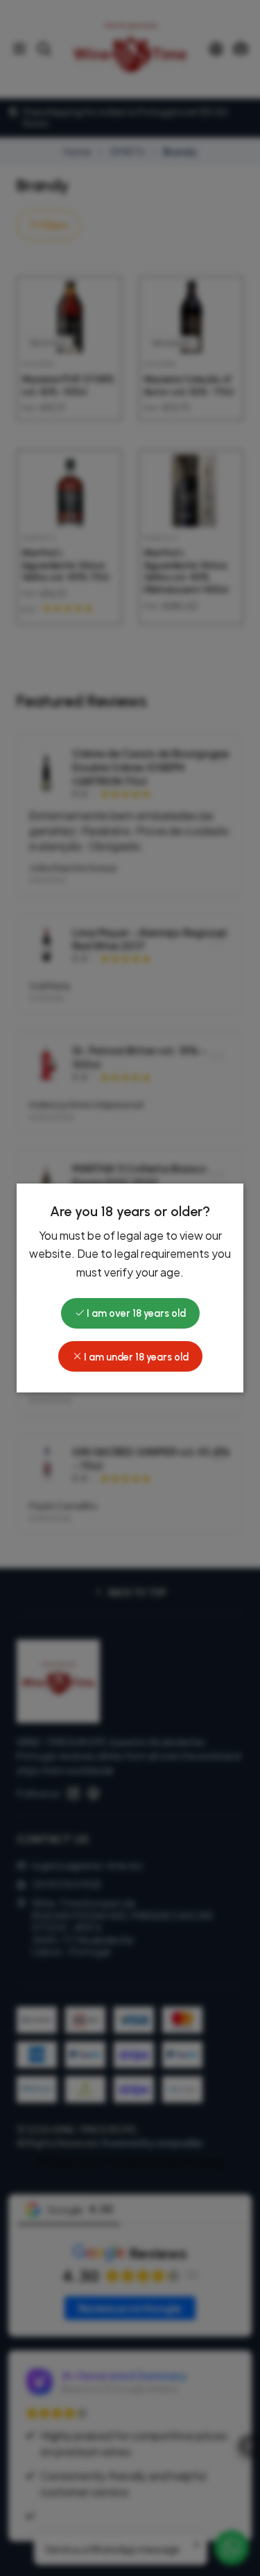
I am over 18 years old (135, 1313)
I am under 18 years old (135, 1357)
